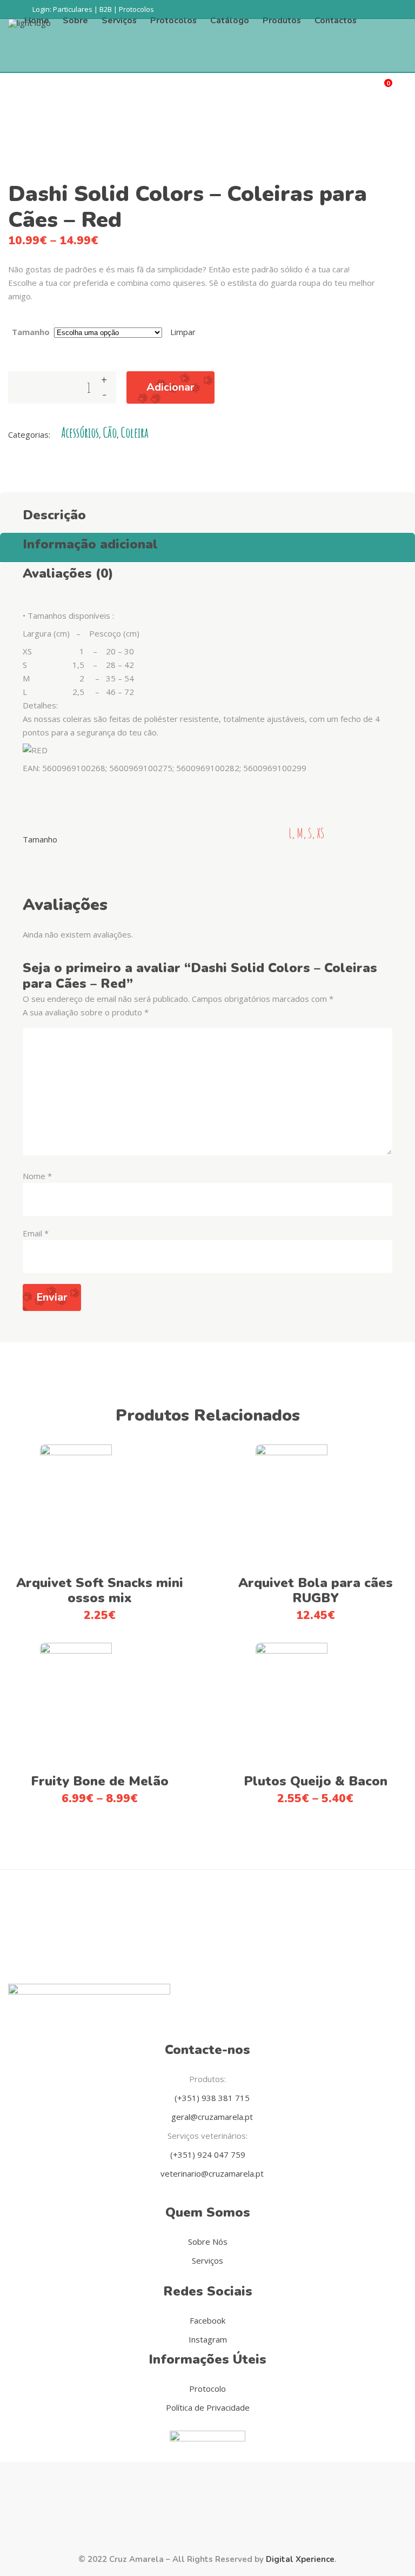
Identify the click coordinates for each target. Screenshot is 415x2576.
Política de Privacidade (208, 2407)
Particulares (73, 9)
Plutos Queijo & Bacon (316, 1781)
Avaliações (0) (68, 573)
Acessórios (80, 433)
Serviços (207, 2260)
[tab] (207, 512)
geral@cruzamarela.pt (211, 2117)
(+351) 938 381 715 (211, 2098)
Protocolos (136, 9)
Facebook (207, 2320)
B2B (106, 9)
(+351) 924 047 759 (208, 2155)
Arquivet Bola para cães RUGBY (316, 1590)
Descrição (54, 515)
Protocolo (207, 2388)
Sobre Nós (208, 2242)
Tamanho (31, 332)
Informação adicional (90, 544)
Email (36, 1233)
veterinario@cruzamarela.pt (211, 2173)
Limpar (183, 332)
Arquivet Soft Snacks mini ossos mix (100, 1590)
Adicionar (170, 387)
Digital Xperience (300, 2559)
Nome (37, 1176)
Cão (110, 433)
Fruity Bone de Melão (100, 1781)
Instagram (208, 2339)
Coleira (135, 433)
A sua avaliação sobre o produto (86, 1012)
